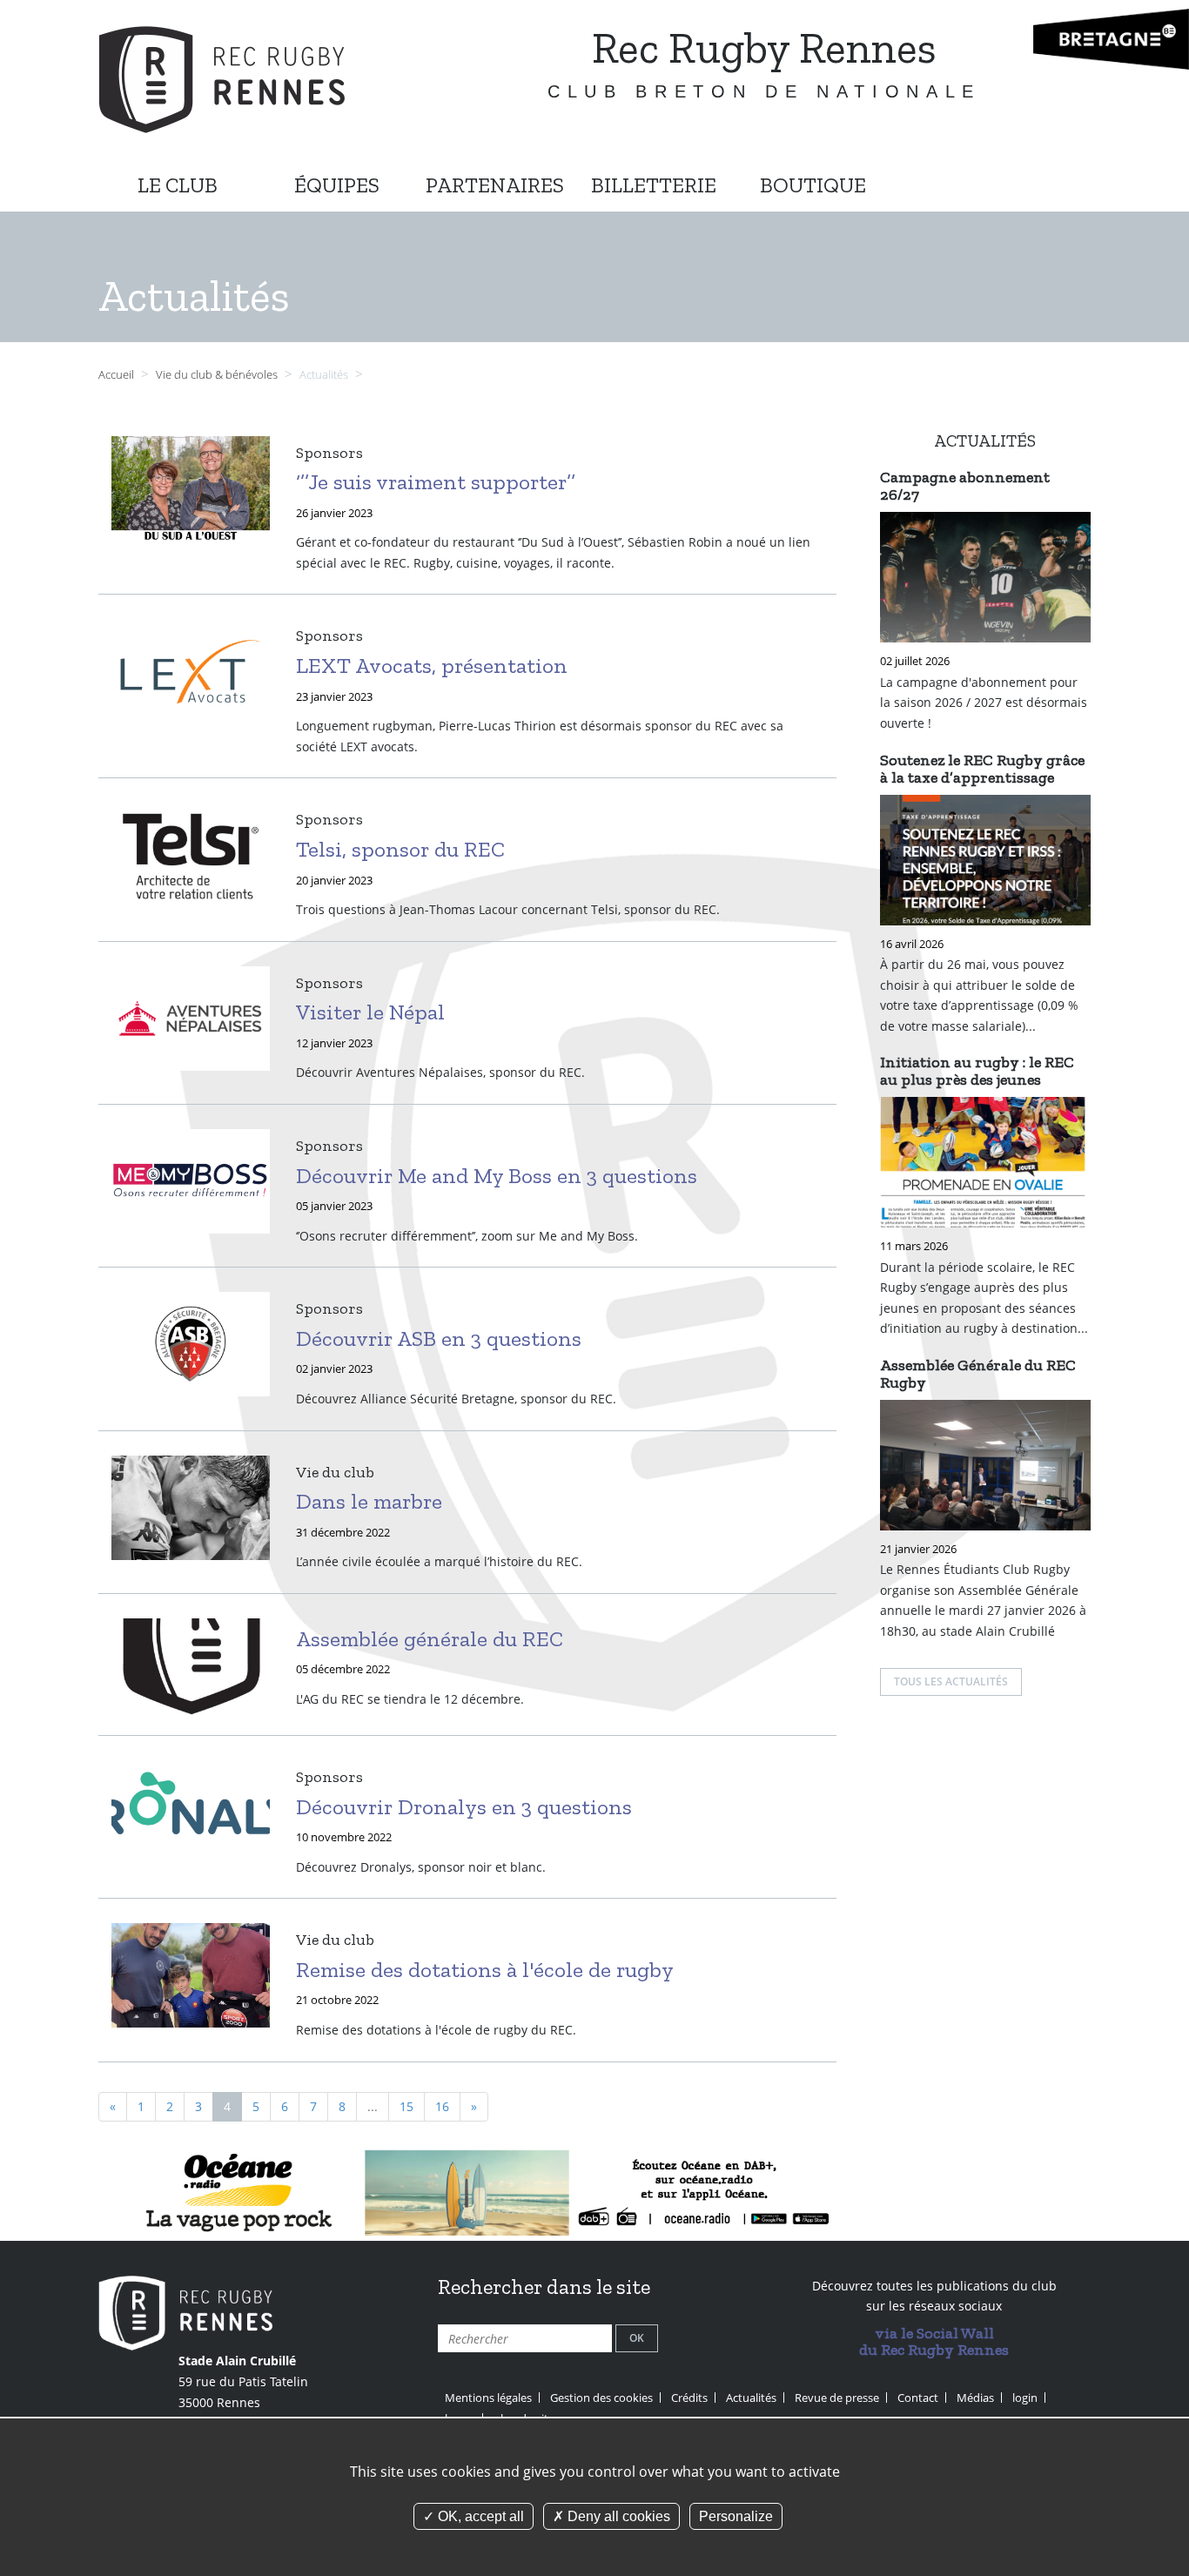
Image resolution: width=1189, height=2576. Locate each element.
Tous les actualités (951, 1681)
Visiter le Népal (370, 1012)
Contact (918, 2398)
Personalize (736, 2516)
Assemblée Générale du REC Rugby (978, 1374)
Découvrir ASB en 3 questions (439, 1338)
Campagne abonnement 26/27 (965, 486)
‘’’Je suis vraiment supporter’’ (436, 481)
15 (406, 2106)
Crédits (689, 2398)
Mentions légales (488, 2398)
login (1025, 2398)
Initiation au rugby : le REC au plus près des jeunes (977, 1071)
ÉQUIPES (337, 185)
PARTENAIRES (495, 185)
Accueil (116, 375)
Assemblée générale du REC (430, 1638)
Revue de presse (837, 2398)
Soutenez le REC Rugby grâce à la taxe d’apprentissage (982, 769)
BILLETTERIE (654, 185)
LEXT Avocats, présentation (432, 665)
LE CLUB (178, 185)
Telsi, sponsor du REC (400, 849)
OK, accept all (479, 2516)
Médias (975, 2398)
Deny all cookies (617, 2516)
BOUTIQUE (813, 185)
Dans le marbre (369, 1501)
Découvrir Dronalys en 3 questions (464, 1806)
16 (442, 2106)
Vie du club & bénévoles (218, 375)
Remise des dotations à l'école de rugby (485, 1969)
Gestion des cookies (601, 2398)
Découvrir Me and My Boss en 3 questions (497, 1175)
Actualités (751, 2398)
